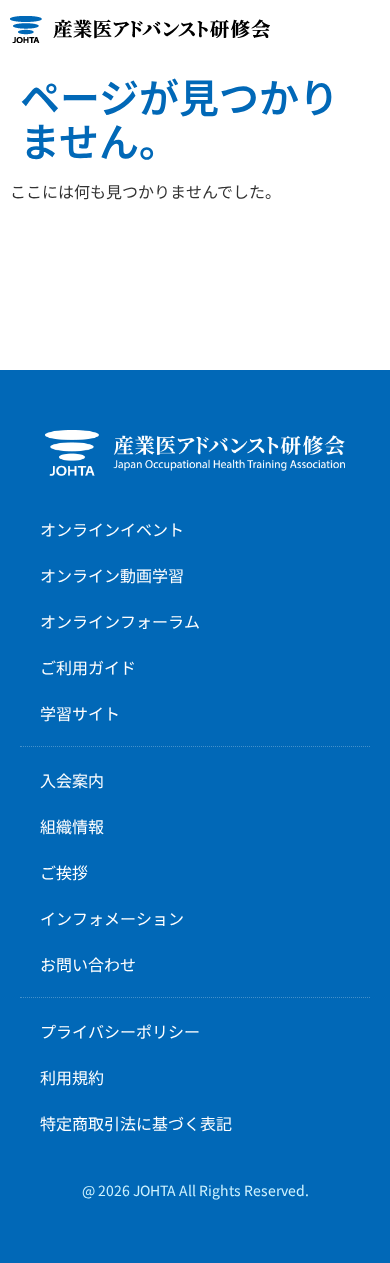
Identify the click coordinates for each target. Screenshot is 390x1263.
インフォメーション (112, 918)
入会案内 (72, 780)
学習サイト (80, 713)
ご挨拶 (64, 872)
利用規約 (72, 1077)
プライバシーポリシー (120, 1031)
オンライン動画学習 (112, 575)
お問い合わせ (88, 964)
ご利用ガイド (88, 667)
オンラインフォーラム (120, 621)
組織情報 (72, 826)
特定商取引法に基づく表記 (136, 1123)
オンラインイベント (112, 529)
